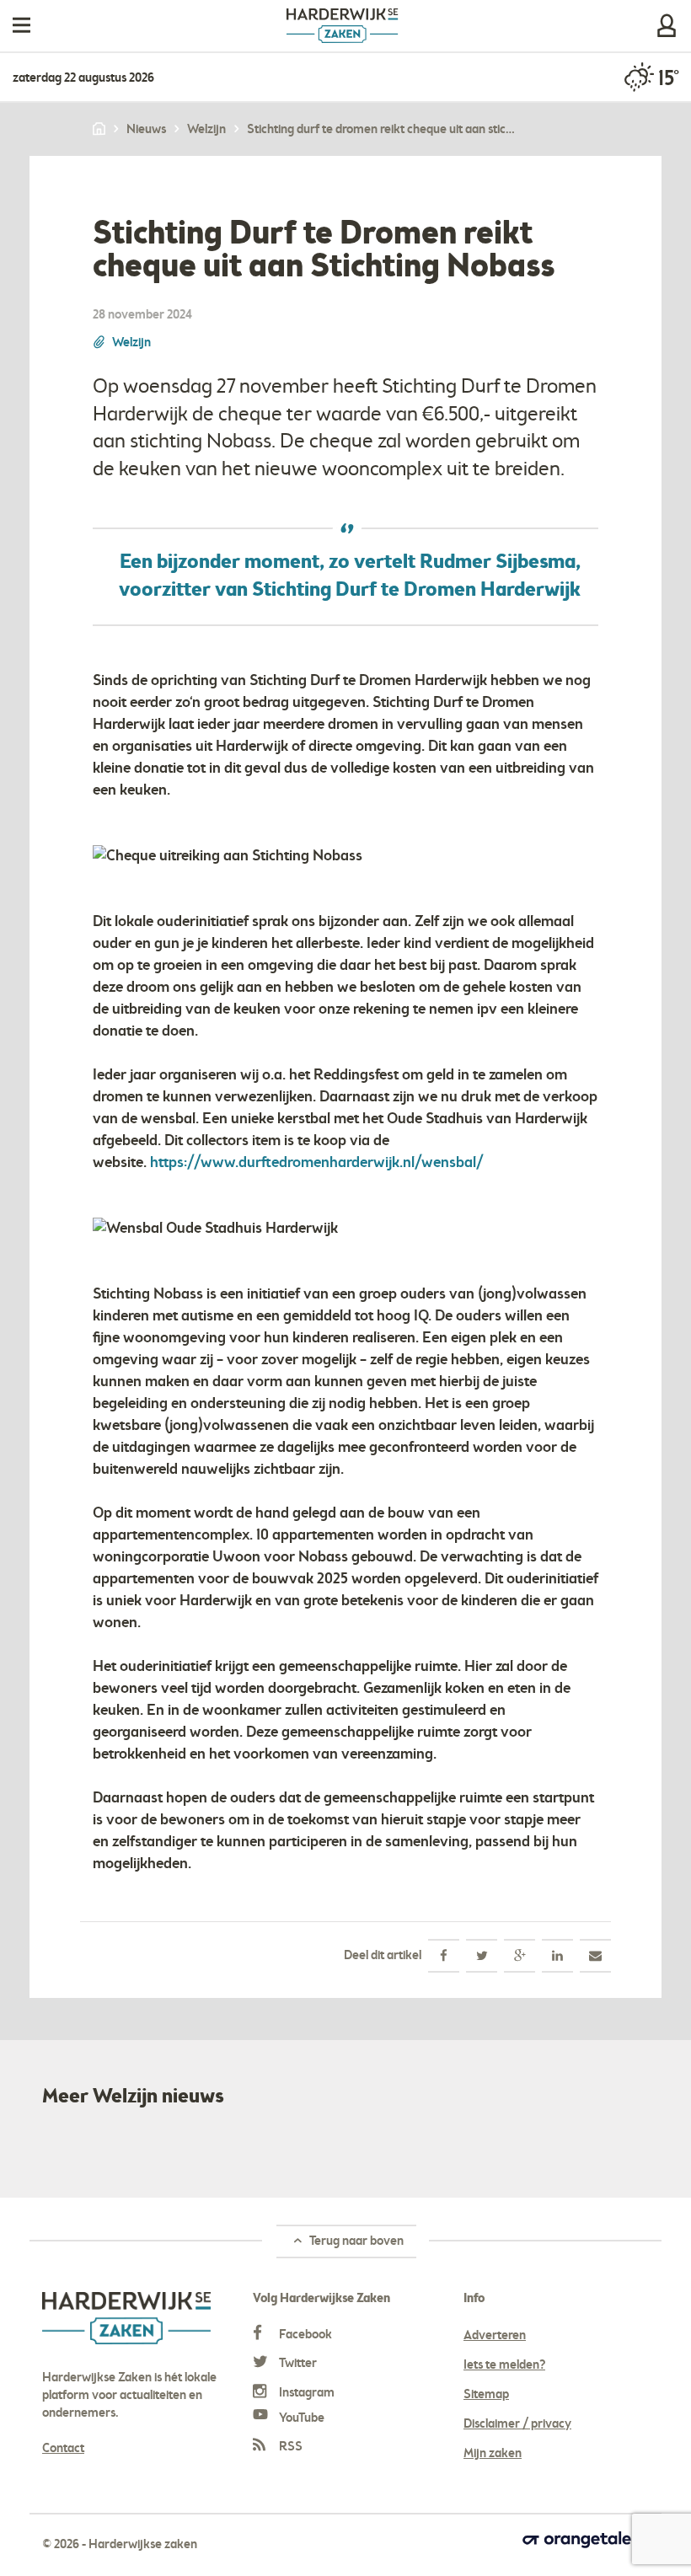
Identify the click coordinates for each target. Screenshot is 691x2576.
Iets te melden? (504, 2365)
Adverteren (495, 2336)
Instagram (305, 2393)
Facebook (304, 2335)
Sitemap (486, 2395)
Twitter (297, 2364)
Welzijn (131, 343)
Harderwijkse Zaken (343, 26)
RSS (289, 2447)
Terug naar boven (355, 2241)
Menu (21, 26)
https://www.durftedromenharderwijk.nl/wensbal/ (316, 1163)
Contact (63, 2449)
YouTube (300, 2418)
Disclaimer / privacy (517, 2424)
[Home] (100, 130)
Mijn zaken (667, 26)
